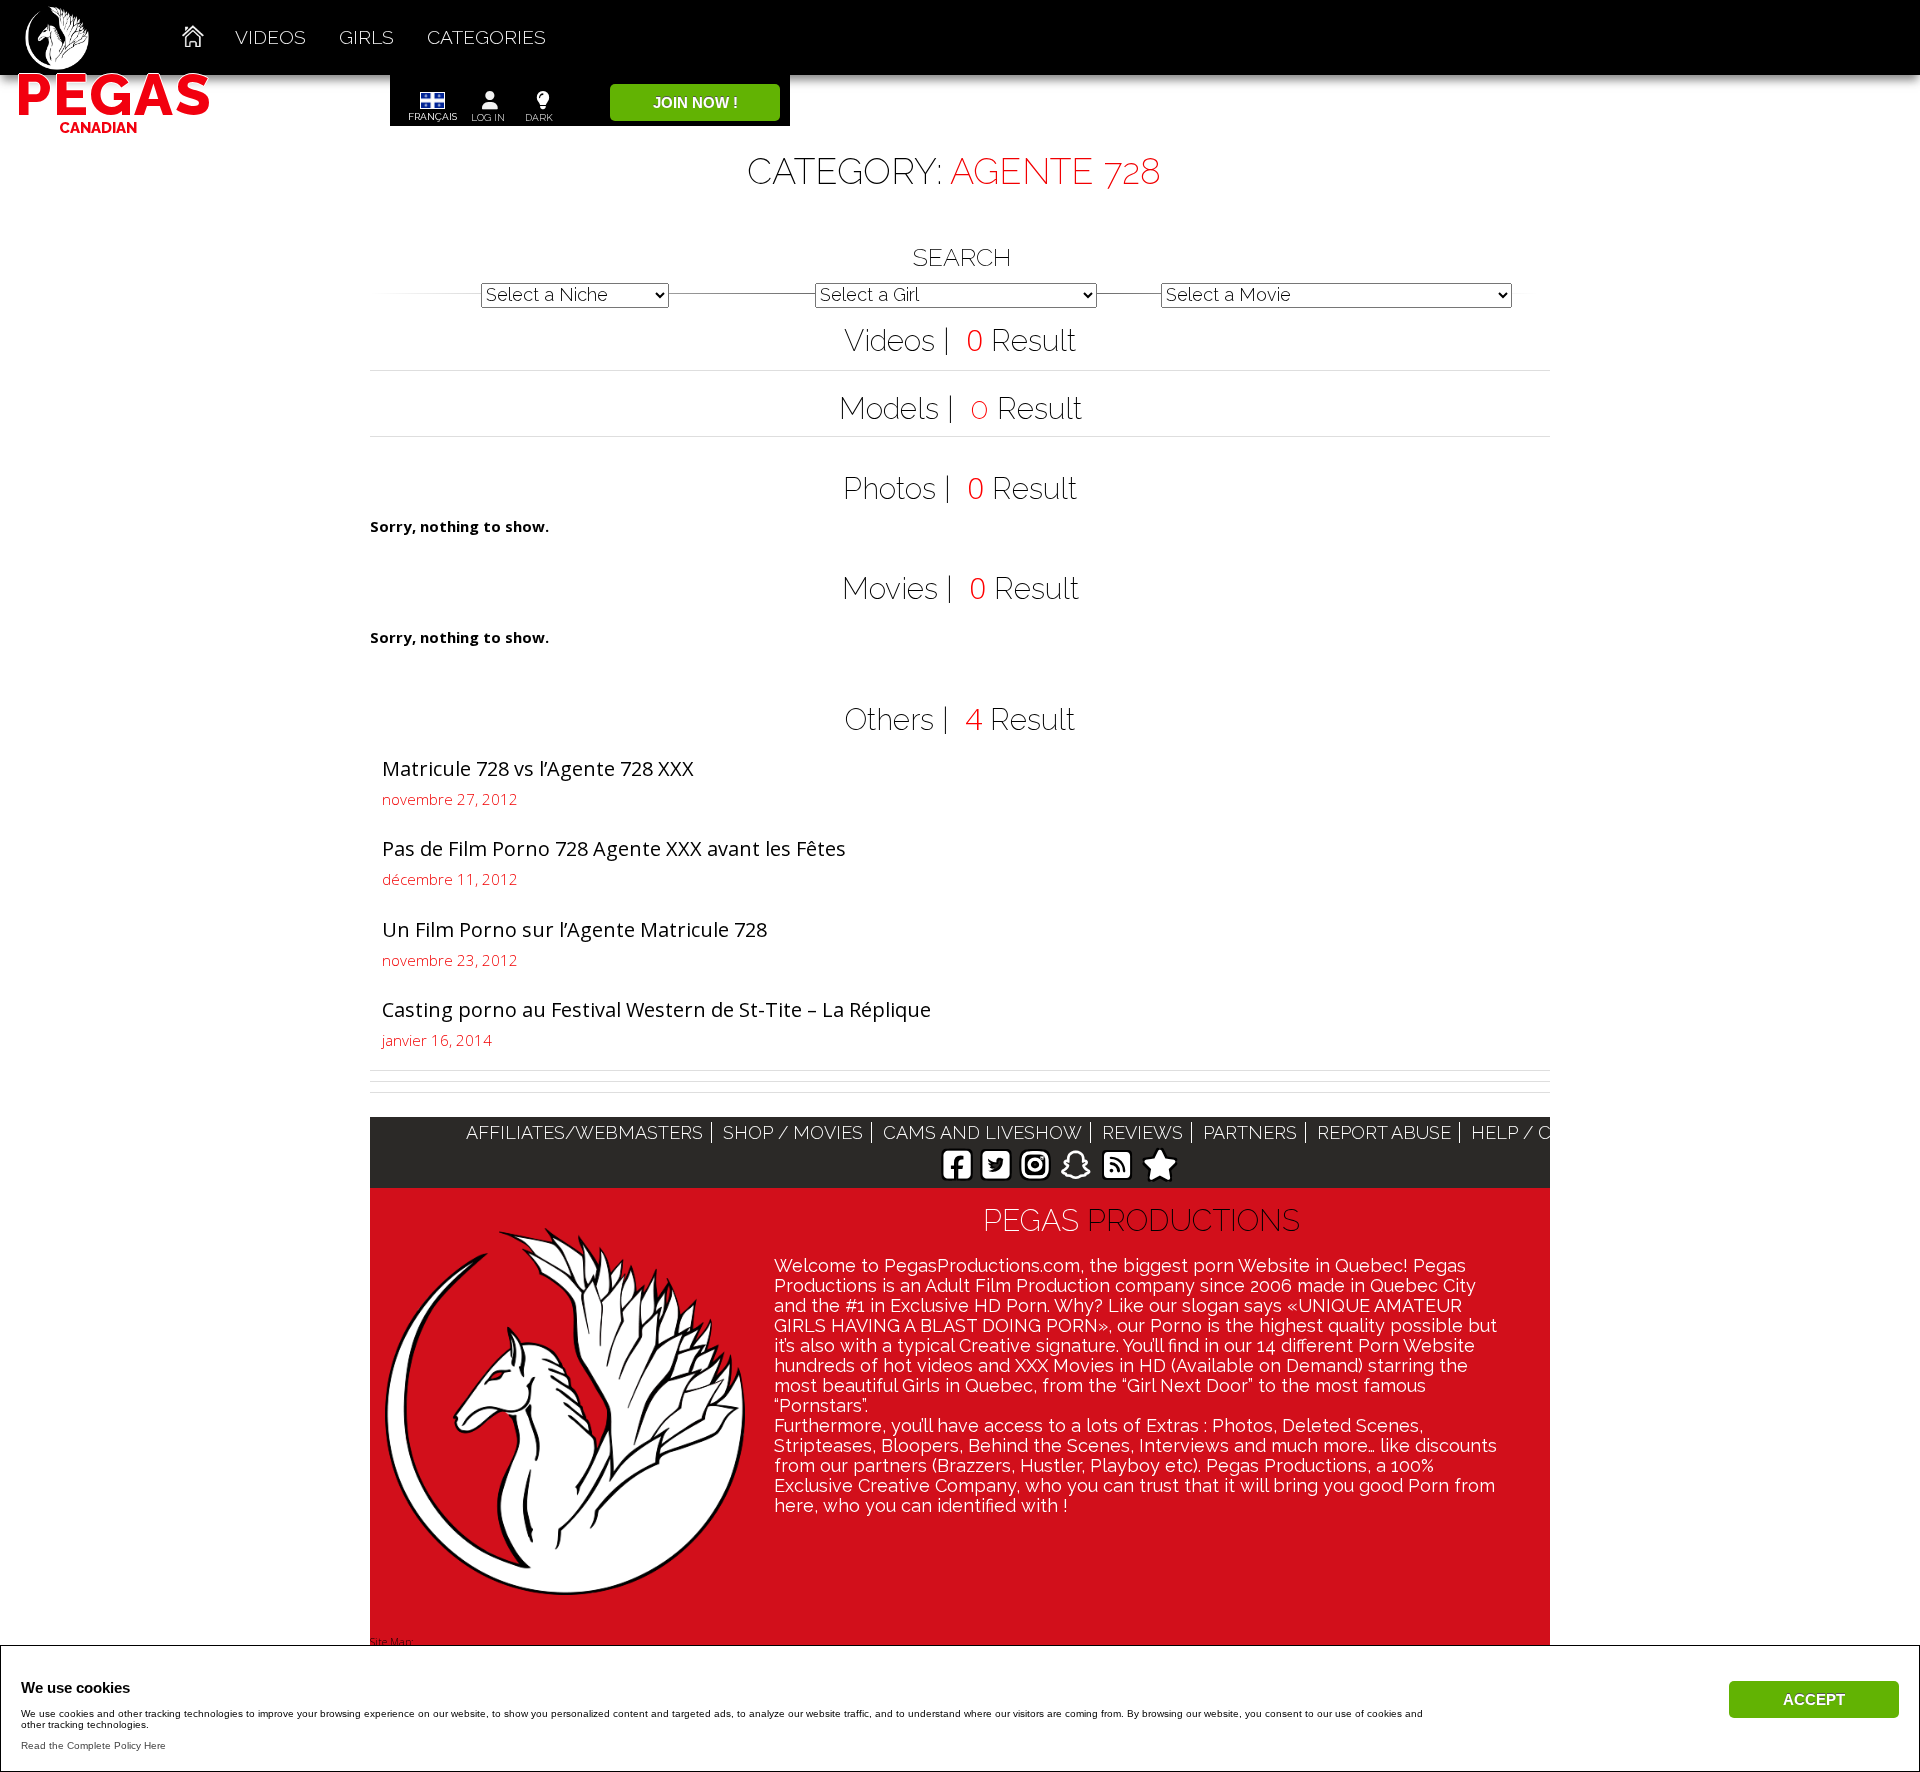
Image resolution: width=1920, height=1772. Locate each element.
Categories (486, 37)
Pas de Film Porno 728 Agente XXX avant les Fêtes (614, 848)
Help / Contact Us (1562, 1132)
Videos (270, 37)
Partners (1250, 1132)
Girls (366, 37)
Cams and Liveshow (982, 1132)
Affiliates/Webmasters (584, 1132)
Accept (1814, 1699)
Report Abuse (1384, 1132)
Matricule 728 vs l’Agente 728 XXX (538, 768)
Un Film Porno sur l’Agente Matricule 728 (574, 929)
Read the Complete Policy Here (93, 1745)
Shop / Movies (793, 1132)
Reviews (1142, 1132)
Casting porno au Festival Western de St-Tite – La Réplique (656, 1009)
